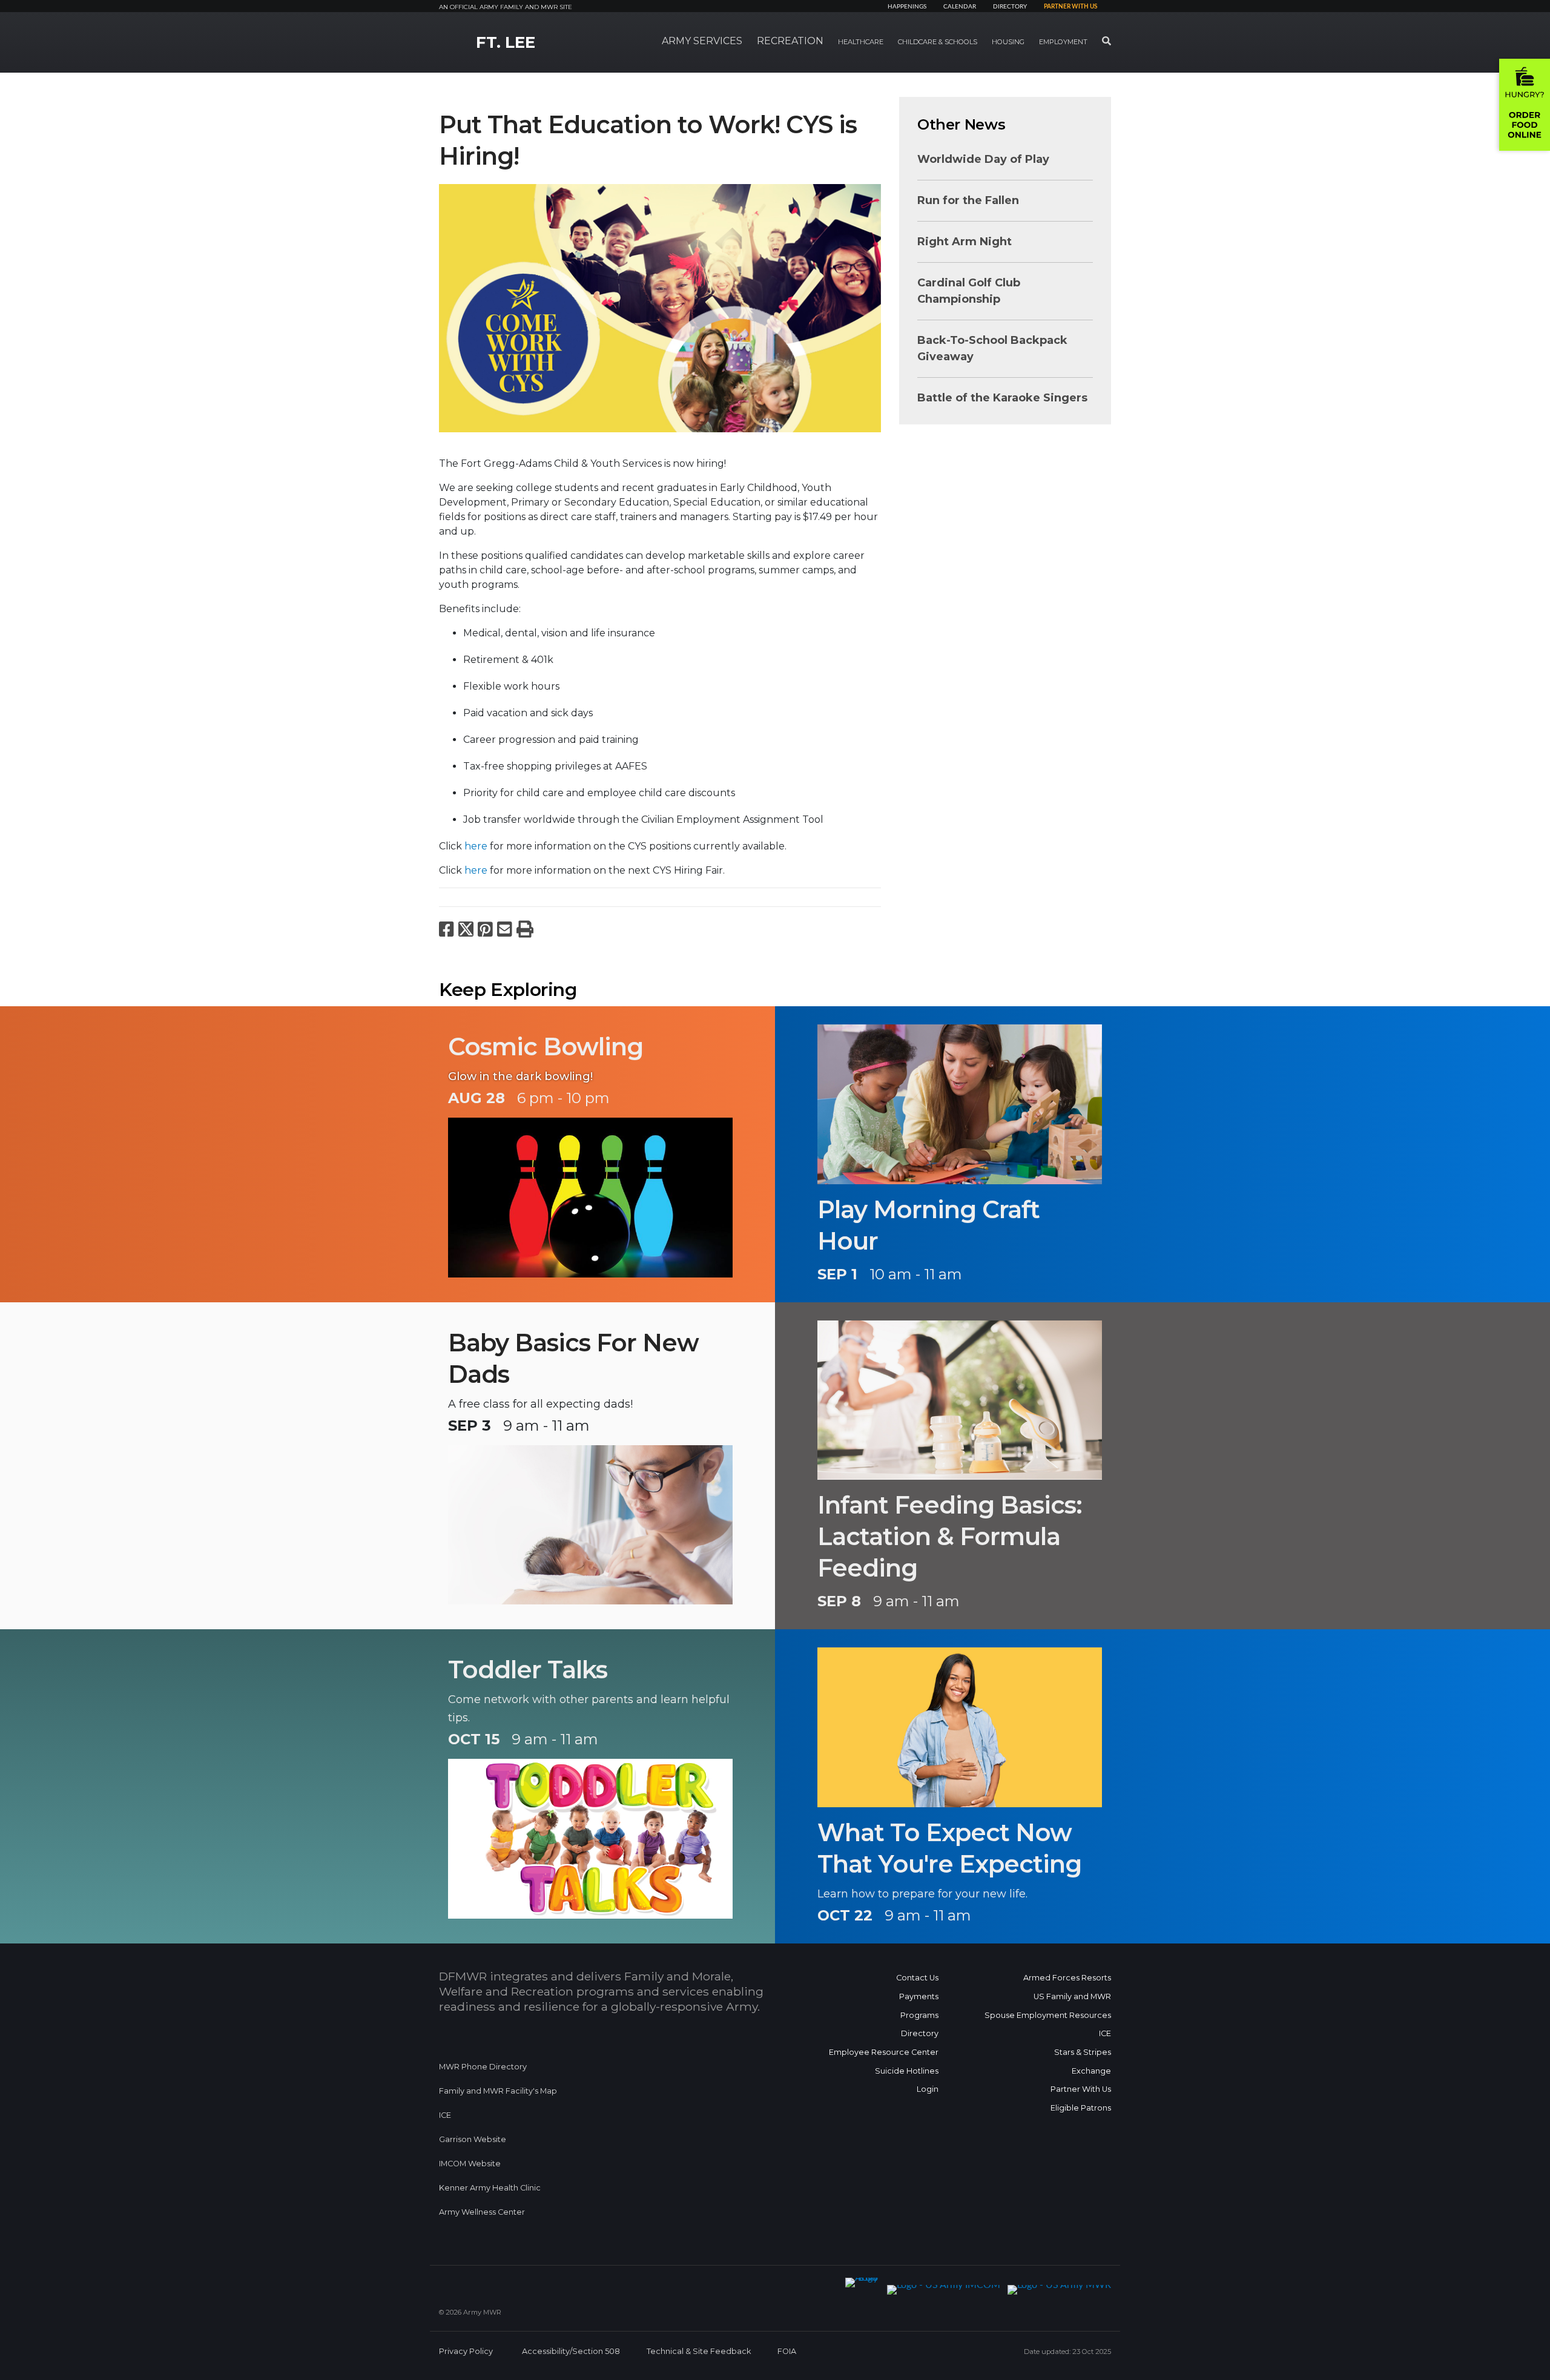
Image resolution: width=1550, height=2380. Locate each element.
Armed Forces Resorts (1067, 1978)
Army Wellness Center (483, 2212)
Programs (919, 2015)
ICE (445, 2115)
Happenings (907, 7)
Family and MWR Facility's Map (498, 2091)
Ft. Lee (506, 42)
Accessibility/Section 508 (571, 2351)
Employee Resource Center (884, 2052)
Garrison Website (473, 2139)
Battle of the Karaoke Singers (1002, 398)
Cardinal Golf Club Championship (969, 291)
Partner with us (1070, 7)
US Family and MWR (1072, 1996)
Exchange (1091, 2071)
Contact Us (917, 1978)
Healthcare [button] (861, 42)
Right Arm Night (965, 242)
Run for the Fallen (968, 200)
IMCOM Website (470, 2164)
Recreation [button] (790, 41)
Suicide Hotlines (907, 2071)
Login (928, 2089)
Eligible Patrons (1081, 2108)
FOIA (787, 2351)
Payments (919, 1996)
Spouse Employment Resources (1048, 2015)
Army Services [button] (702, 41)
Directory (1010, 7)
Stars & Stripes (1083, 2052)
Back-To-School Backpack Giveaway (992, 348)
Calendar (960, 7)
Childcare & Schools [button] (938, 42)
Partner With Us (1081, 2089)
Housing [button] (1008, 42)
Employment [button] (1063, 42)
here (476, 846)
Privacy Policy (466, 2351)
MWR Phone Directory (483, 2067)
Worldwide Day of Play (983, 159)
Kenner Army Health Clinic (490, 2188)
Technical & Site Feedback (699, 2351)
